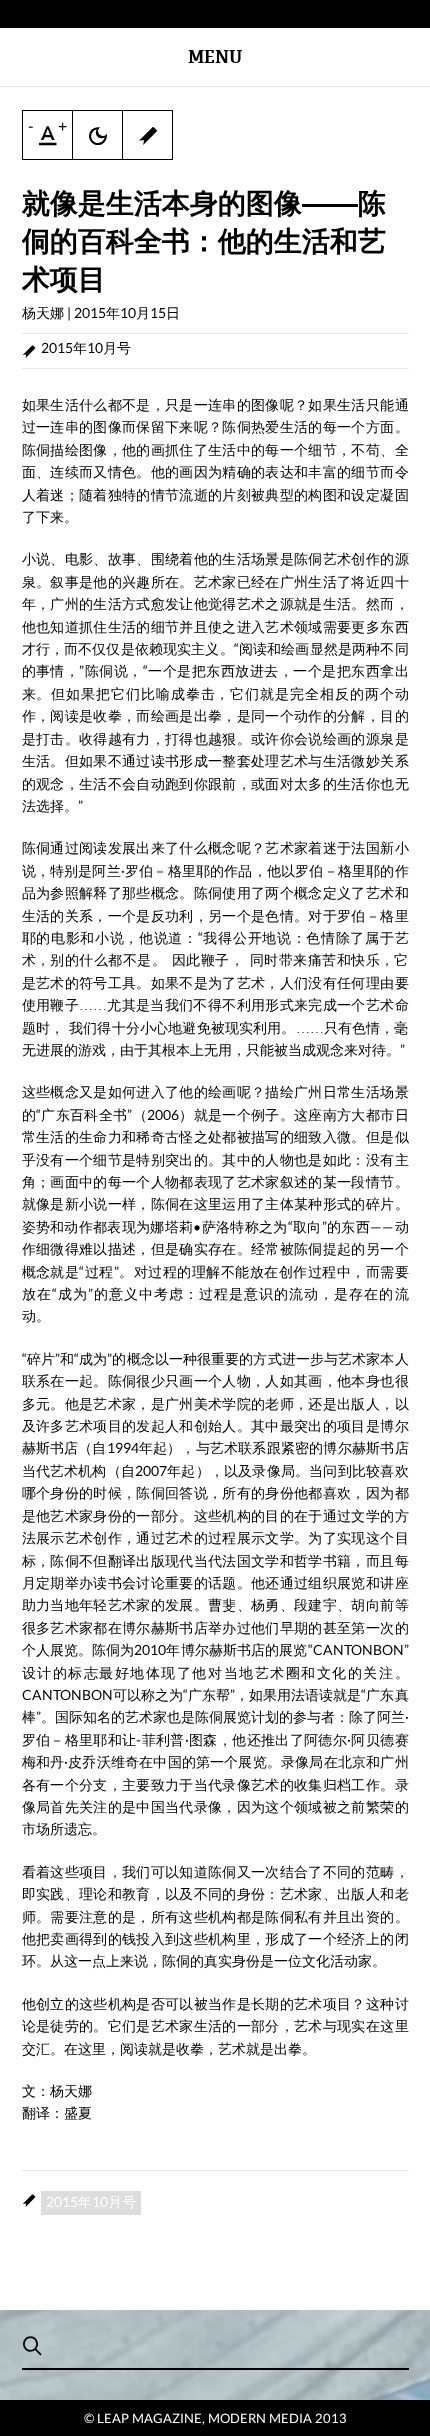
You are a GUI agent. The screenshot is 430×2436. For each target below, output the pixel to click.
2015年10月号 (86, 347)
